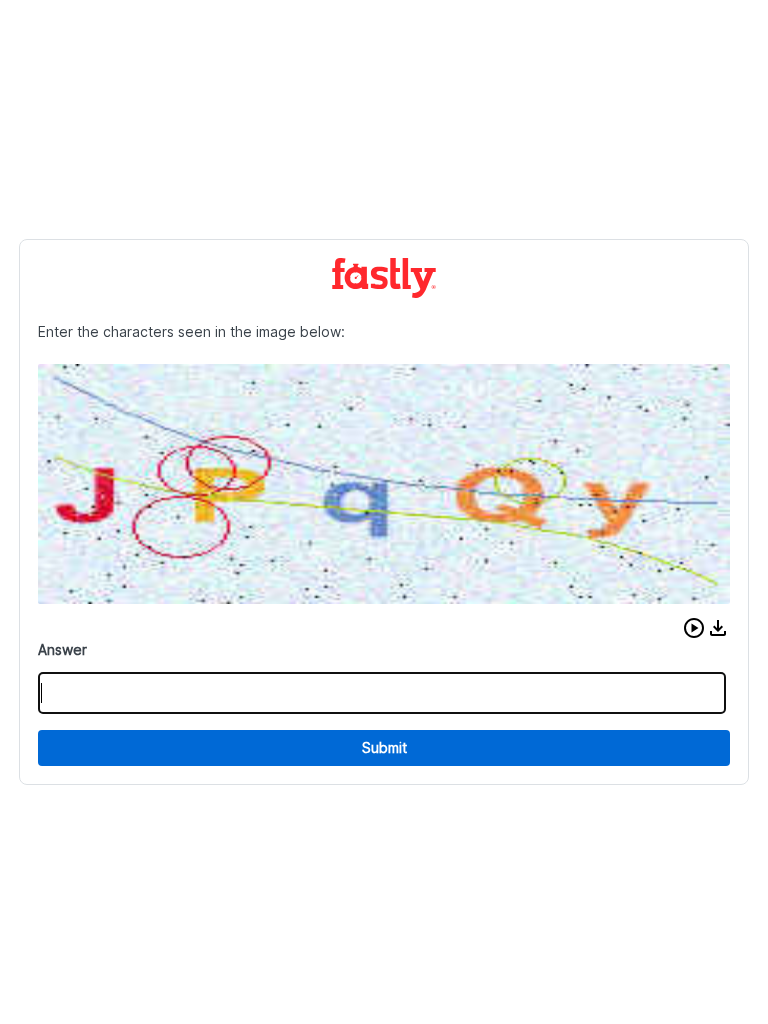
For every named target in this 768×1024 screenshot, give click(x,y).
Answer (62, 649)
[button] (694, 628)
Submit (384, 747)
